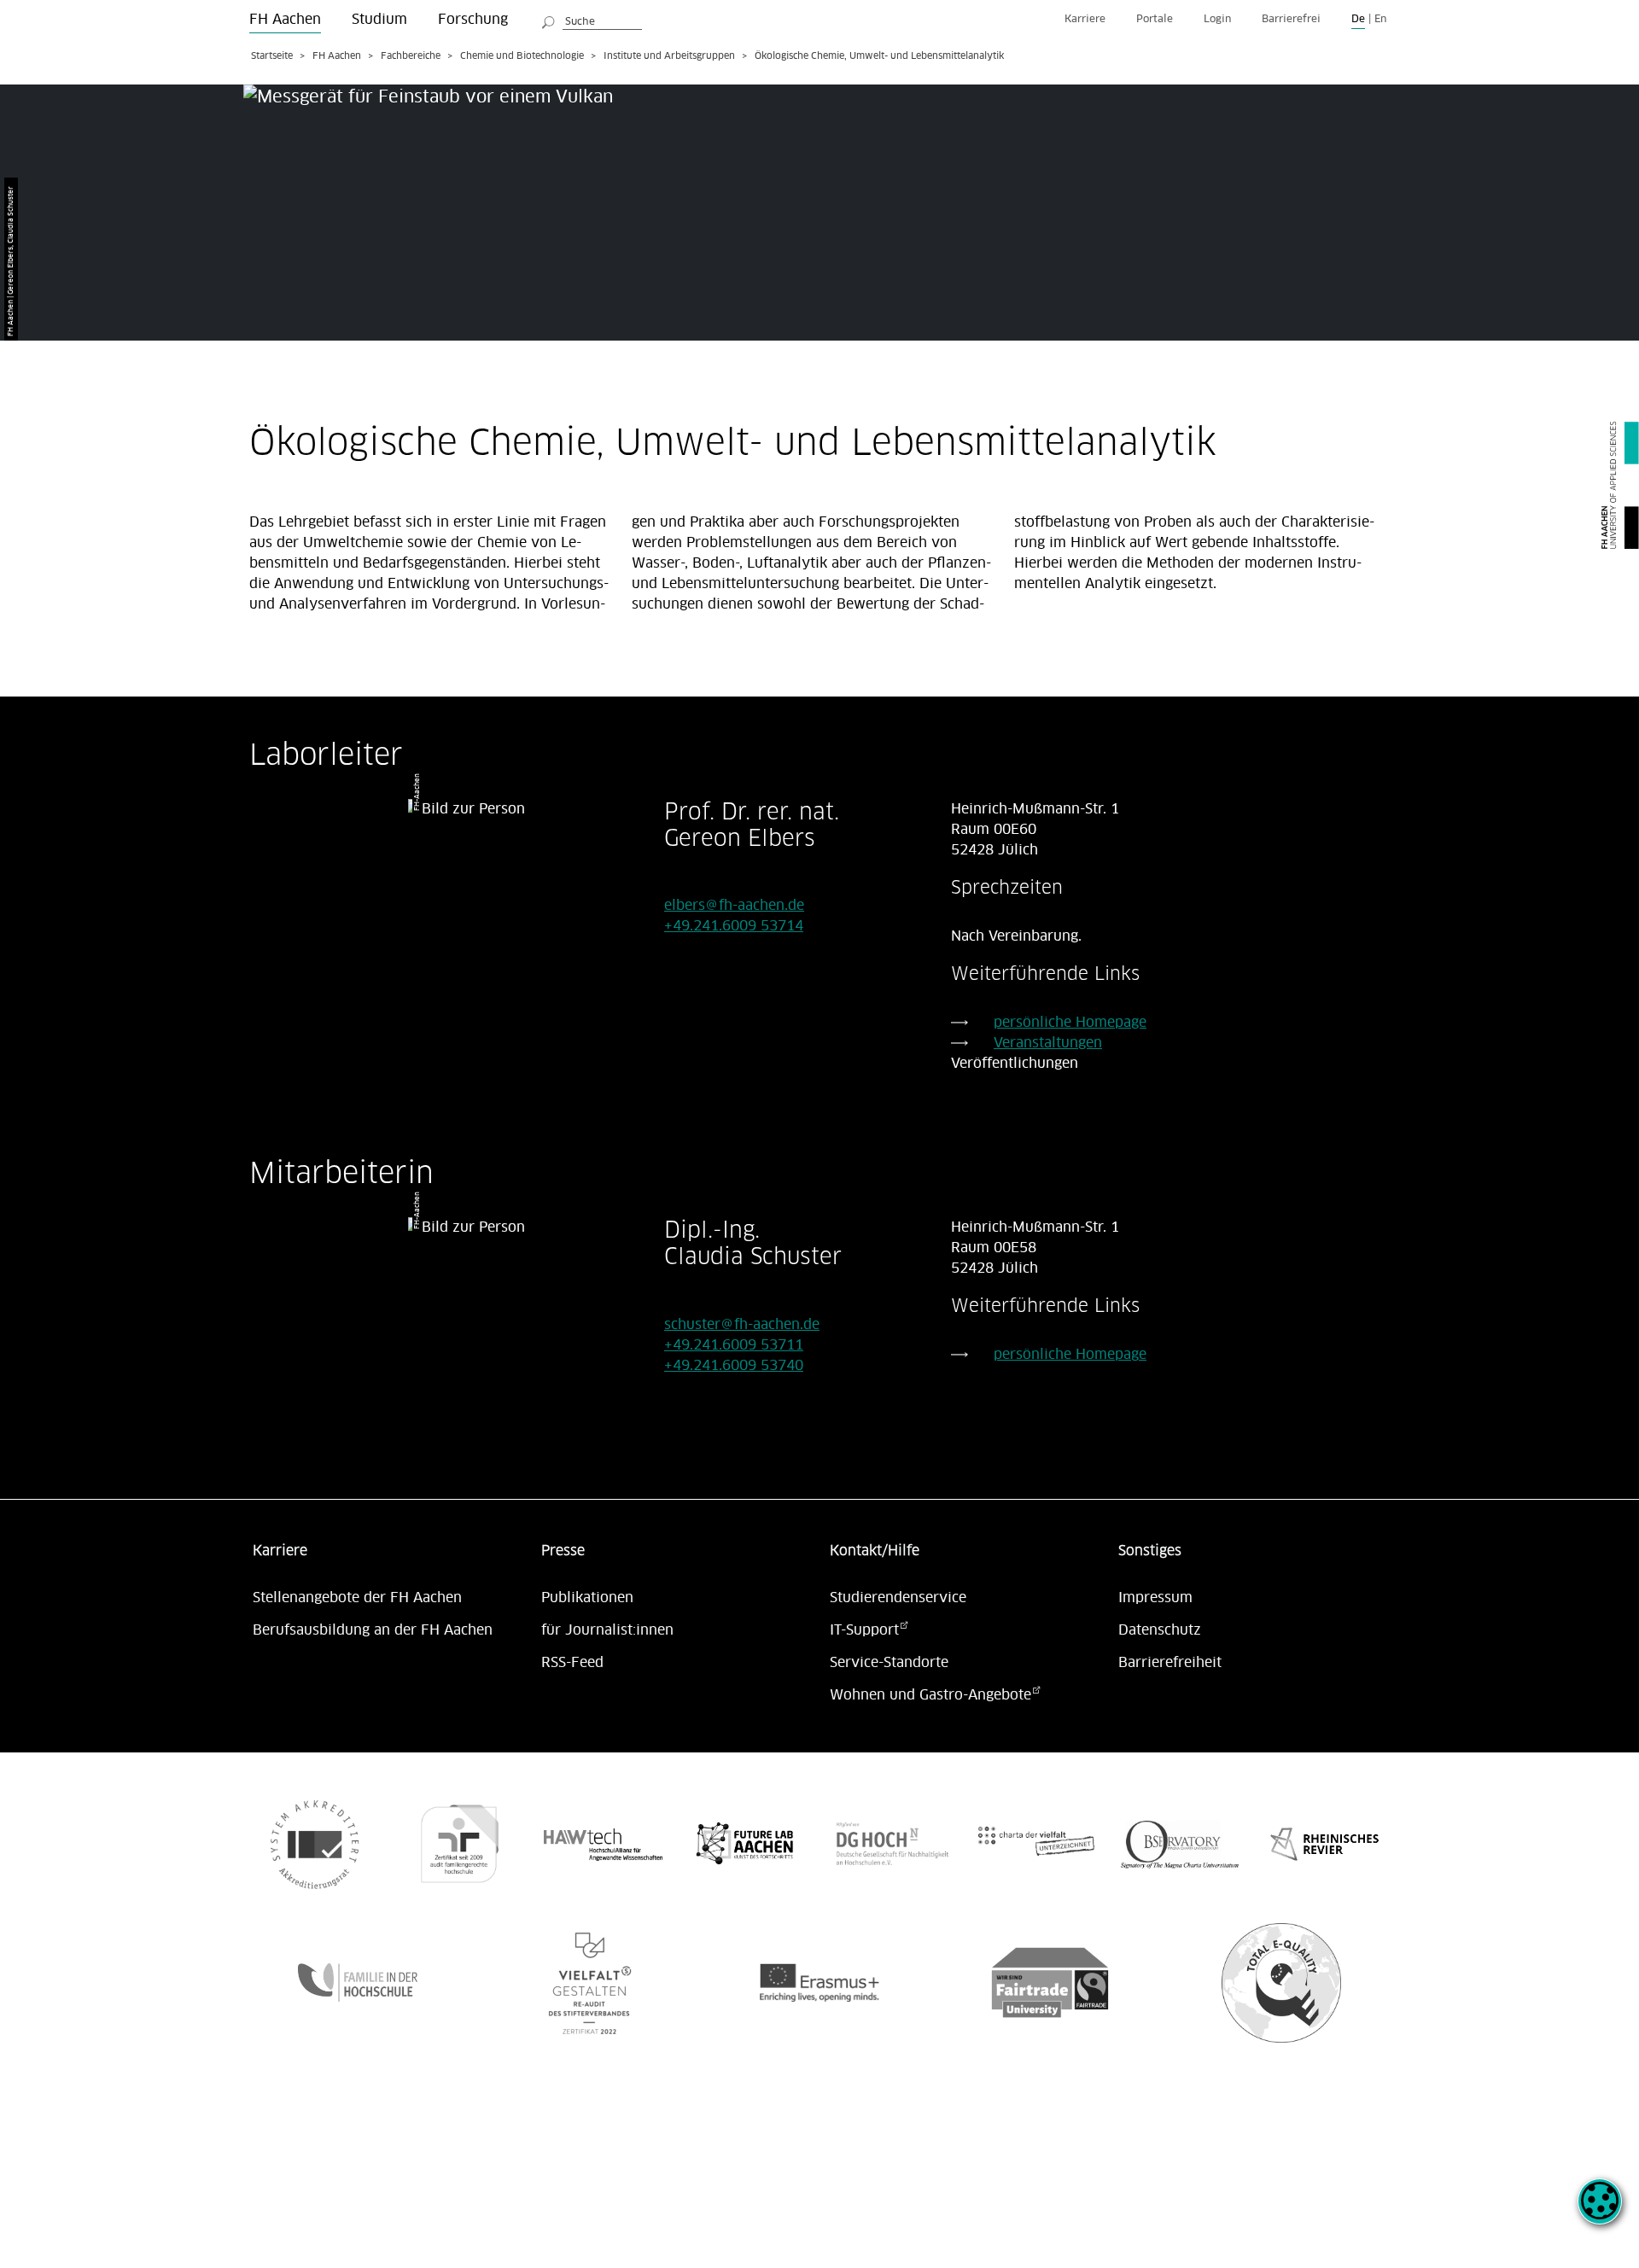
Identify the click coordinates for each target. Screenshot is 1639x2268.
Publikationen (587, 1598)
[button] (1600, 2211)
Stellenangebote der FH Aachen (357, 1598)
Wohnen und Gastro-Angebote (930, 1695)
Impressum (1155, 1598)
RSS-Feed (572, 1663)
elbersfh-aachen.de (734, 906)
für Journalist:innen (607, 1630)
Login (1217, 19)
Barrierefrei (1291, 19)
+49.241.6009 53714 (734, 926)
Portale (1155, 19)
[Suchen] (549, 20)
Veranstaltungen (1048, 1043)
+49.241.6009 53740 (734, 1366)
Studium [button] (379, 20)
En (1380, 19)
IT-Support (864, 1630)
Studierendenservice (898, 1598)
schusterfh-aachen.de (742, 1325)
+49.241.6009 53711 (734, 1345)
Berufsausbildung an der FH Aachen (373, 1630)
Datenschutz (1160, 1630)
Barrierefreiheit (1170, 1663)
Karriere (1085, 19)
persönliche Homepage (1070, 1023)
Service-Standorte (889, 1663)
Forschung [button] (473, 20)
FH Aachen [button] (285, 20)
